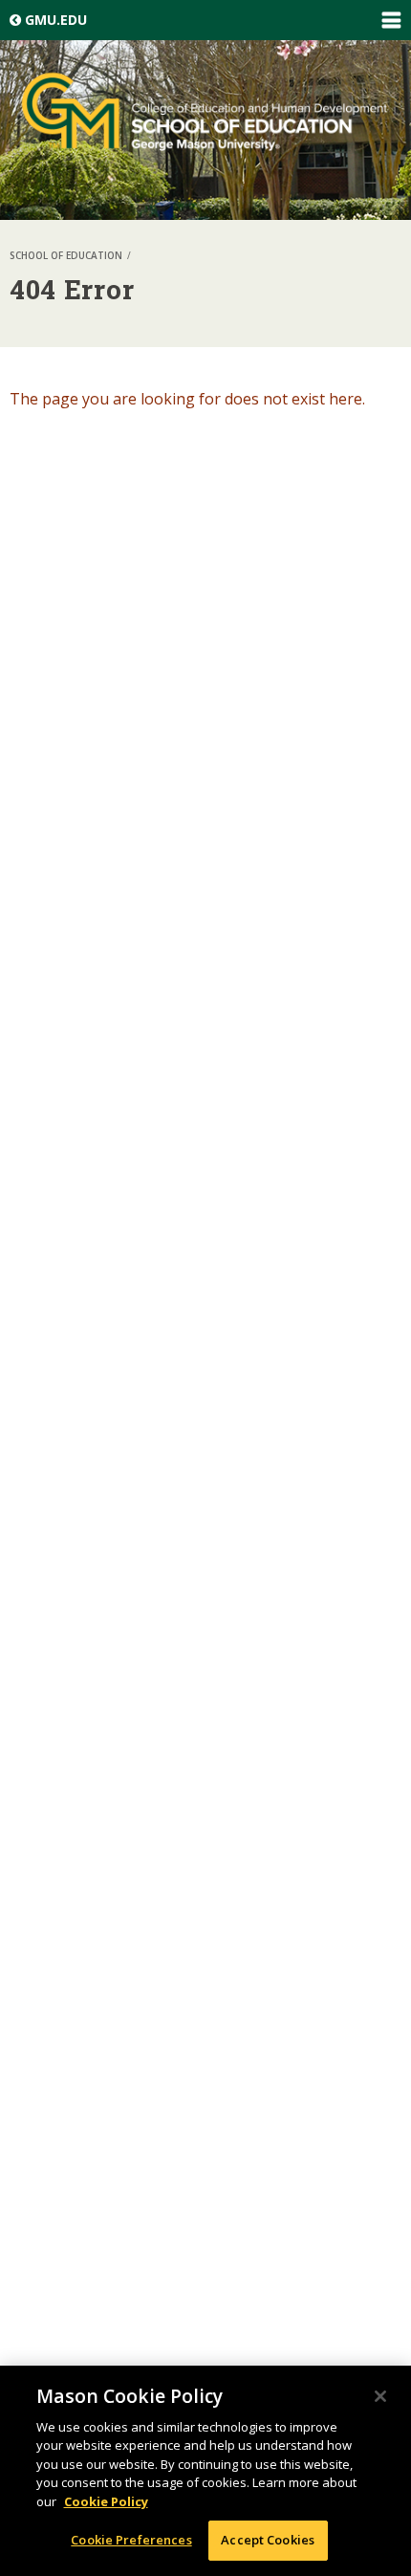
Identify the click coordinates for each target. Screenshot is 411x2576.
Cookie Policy (106, 2501)
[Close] (380, 2396)
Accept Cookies (268, 2540)
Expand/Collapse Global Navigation (391, 20)
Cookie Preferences (131, 2540)
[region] (205, 2471)
